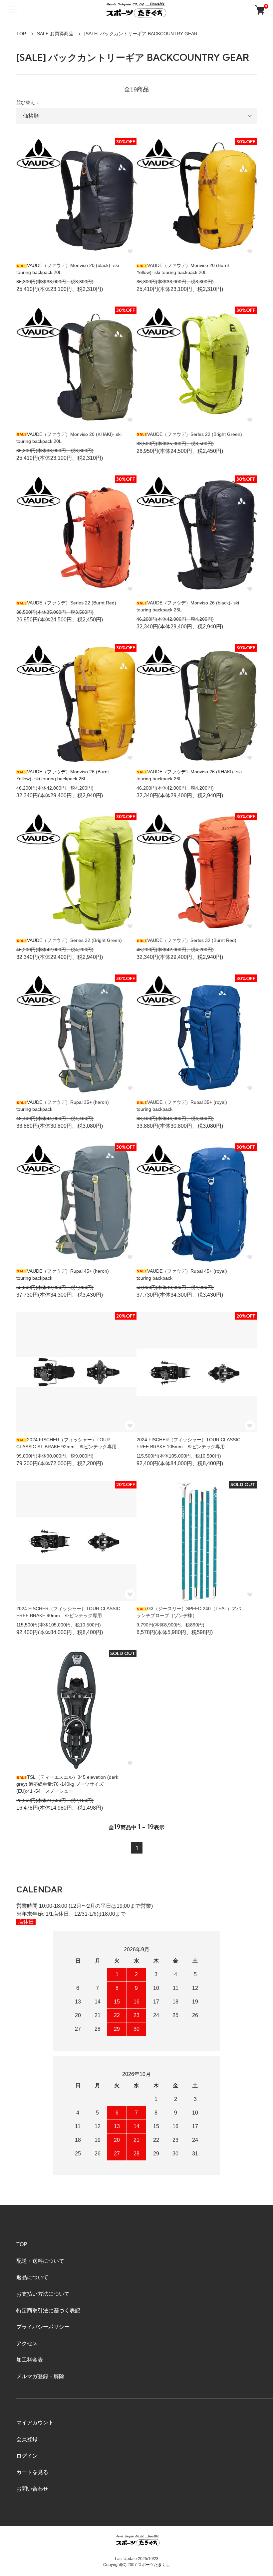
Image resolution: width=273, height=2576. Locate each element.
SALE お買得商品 (55, 34)
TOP (21, 34)
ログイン (27, 2456)
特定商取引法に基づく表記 (48, 2311)
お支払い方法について (43, 2294)
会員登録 (27, 2439)
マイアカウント (35, 2423)
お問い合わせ (32, 2489)
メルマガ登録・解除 (40, 2376)
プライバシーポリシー (43, 2327)
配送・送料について (40, 2261)
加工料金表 (30, 2360)
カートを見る (32, 2472)
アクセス (27, 2343)
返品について (32, 2277)
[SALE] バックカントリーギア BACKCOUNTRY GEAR (141, 34)
